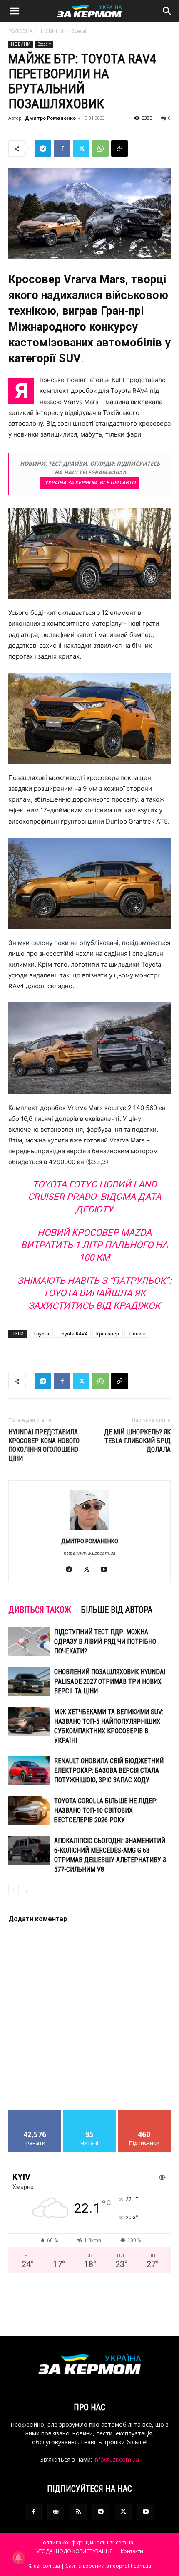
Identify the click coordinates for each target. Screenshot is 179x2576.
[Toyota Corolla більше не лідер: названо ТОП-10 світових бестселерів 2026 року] (29, 1810)
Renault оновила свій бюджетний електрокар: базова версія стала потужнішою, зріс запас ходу (109, 1770)
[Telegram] (43, 148)
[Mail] (56, 2512)
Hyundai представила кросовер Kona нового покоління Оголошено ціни (44, 1445)
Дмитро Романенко (50, 118)
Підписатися (144, 2113)
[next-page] (27, 1890)
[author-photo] (89, 1529)
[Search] (167, 11)
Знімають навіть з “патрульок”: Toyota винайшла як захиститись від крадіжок (94, 1293)
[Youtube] (107, 1570)
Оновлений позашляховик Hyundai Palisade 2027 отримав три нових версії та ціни (110, 1682)
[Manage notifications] (18, 2558)
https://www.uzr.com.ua (89, 1553)
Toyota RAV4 (73, 1334)
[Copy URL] (119, 148)
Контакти (132, 2551)
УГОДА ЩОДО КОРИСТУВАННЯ (75, 2551)
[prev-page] (14, 1890)
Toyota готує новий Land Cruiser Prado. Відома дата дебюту (94, 1197)
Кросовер (108, 1334)
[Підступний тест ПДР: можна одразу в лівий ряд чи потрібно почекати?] (29, 1642)
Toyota (41, 1334)
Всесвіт (80, 31)
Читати (90, 2113)
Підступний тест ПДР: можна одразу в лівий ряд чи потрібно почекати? (105, 1642)
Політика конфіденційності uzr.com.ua (86, 2543)
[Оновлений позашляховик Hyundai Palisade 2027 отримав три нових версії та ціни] (29, 1682)
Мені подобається (35, 2113)
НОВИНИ (52, 31)
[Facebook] (62, 148)
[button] (14, 11)
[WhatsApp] (100, 148)
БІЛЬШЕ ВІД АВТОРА (117, 1610)
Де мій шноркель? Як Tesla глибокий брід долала (137, 1441)
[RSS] (78, 2512)
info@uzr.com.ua (116, 2459)
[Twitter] (81, 148)
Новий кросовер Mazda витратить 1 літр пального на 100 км (94, 1245)
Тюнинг (137, 1334)
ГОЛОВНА (21, 31)
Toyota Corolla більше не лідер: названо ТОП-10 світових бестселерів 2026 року (106, 1810)
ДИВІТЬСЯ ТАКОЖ (40, 1610)
